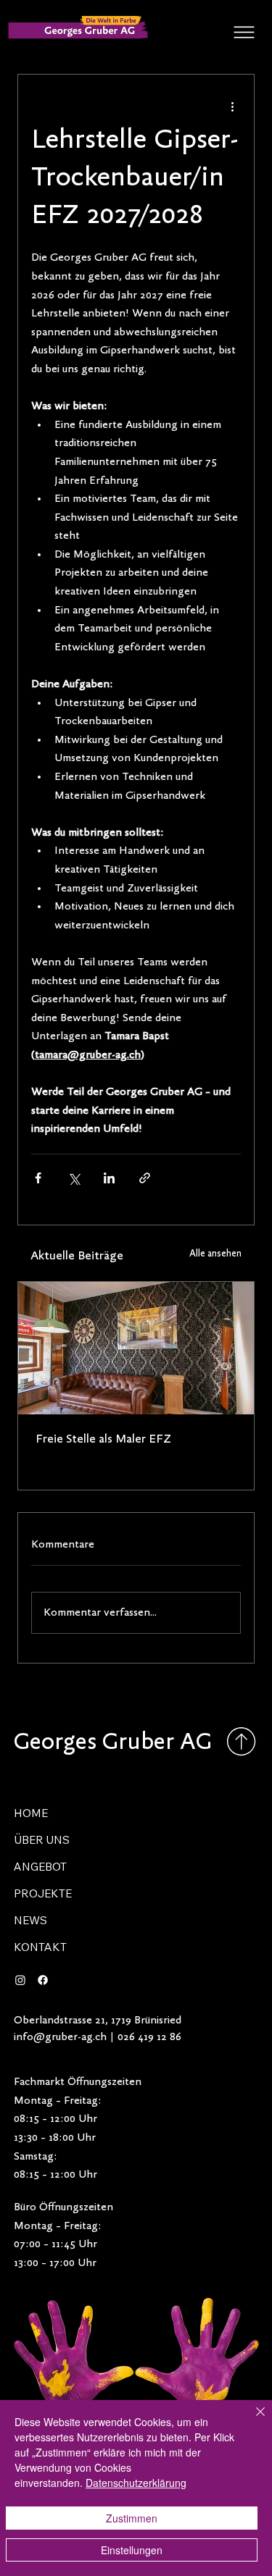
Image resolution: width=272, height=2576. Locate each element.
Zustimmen (132, 2518)
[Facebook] (43, 1980)
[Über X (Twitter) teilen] (74, 1178)
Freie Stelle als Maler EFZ (103, 1440)
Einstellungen (132, 2550)
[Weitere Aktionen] (232, 106)
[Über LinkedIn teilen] (109, 1178)
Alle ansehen (215, 1254)
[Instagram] (20, 1980)
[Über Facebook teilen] (38, 1178)
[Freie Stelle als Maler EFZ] (136, 1348)
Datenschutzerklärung (136, 2483)
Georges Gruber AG (113, 1743)
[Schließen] (252, 2420)
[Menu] (245, 32)
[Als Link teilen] (145, 1178)
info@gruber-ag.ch (60, 2037)
